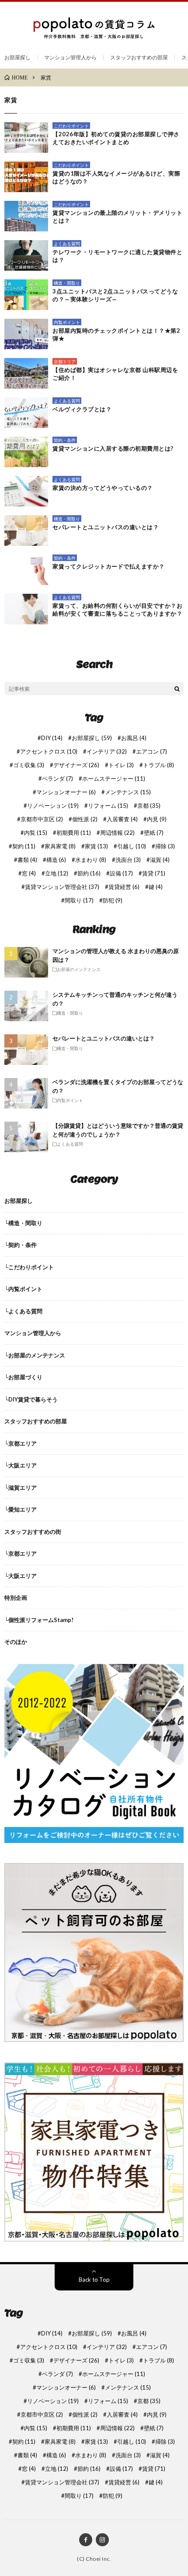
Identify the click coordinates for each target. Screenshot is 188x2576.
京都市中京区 (42, 819)
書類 (27, 860)
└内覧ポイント (23, 1289)
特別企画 (16, 1598)
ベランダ (57, 779)
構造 (56, 860)
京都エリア (65, 362)
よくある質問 (67, 244)
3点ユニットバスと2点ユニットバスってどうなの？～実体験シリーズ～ (115, 295)
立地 (57, 873)
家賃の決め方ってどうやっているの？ (103, 488)
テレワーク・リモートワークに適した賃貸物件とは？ (117, 256)
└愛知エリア (21, 1509)
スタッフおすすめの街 (33, 1532)
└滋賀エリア (21, 1488)
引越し (132, 846)
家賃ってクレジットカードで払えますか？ (109, 566)
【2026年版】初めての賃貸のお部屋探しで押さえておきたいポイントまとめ (116, 138)
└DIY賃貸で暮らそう (31, 1399)
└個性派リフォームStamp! (39, 1620)
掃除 (165, 846)
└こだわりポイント (29, 1267)
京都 (149, 806)
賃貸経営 (124, 887)
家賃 (96, 846)
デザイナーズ (76, 765)
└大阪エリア (21, 1465)
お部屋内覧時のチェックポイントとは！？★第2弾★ (116, 334)
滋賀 (160, 860)
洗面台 (128, 860)
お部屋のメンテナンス (79, 969)
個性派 (85, 819)
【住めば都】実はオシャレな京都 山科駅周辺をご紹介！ (115, 374)
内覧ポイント (67, 322)
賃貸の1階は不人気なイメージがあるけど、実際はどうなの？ (116, 177)
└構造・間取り (23, 1223)
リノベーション (53, 806)
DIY (52, 738)
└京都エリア (21, 1443)
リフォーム (108, 806)
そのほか (16, 1642)
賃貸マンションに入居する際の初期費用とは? (113, 448)
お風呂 (134, 738)
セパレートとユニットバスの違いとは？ (106, 527)
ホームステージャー (114, 779)
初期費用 (74, 833)
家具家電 (60, 846)
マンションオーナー (66, 792)
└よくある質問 (23, 1311)
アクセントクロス (49, 752)
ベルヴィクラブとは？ (82, 409)
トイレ (121, 765)
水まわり (91, 860)
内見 (157, 819)
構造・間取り (67, 283)
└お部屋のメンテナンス (35, 1355)
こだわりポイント (71, 126)
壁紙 (154, 833)
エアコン (151, 752)
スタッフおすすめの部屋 (139, 57)
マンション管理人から (70, 57)
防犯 (113, 901)
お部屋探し (17, 57)
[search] (177, 689)
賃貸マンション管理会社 (62, 887)
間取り (79, 901)
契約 (24, 846)
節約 (89, 873)
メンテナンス (128, 792)
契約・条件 (65, 440)
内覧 (36, 833)
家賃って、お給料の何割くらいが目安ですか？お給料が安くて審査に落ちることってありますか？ (117, 610)
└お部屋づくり (23, 1377)
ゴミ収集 (29, 765)
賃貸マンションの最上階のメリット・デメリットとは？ (117, 217)
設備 (121, 873)
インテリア (107, 752)
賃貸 (154, 873)
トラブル (158, 765)
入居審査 (122, 819)
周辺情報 (117, 833)
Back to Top (94, 2280)
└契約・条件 (21, 1245)
